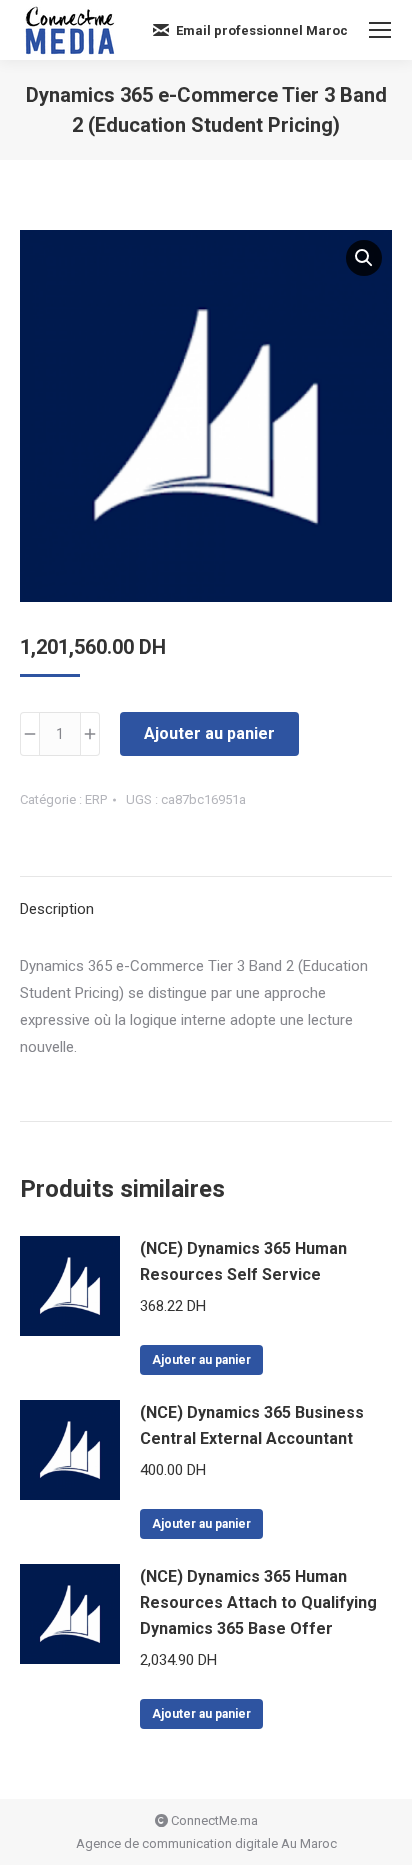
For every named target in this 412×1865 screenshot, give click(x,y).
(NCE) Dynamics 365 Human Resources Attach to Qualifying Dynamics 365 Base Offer (258, 1602)
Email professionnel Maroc (262, 30)
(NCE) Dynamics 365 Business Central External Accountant (252, 1425)
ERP (96, 799)
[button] (364, 258)
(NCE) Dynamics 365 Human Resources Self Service (243, 1261)
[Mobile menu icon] (380, 30)
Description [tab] (57, 909)
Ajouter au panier (209, 733)
